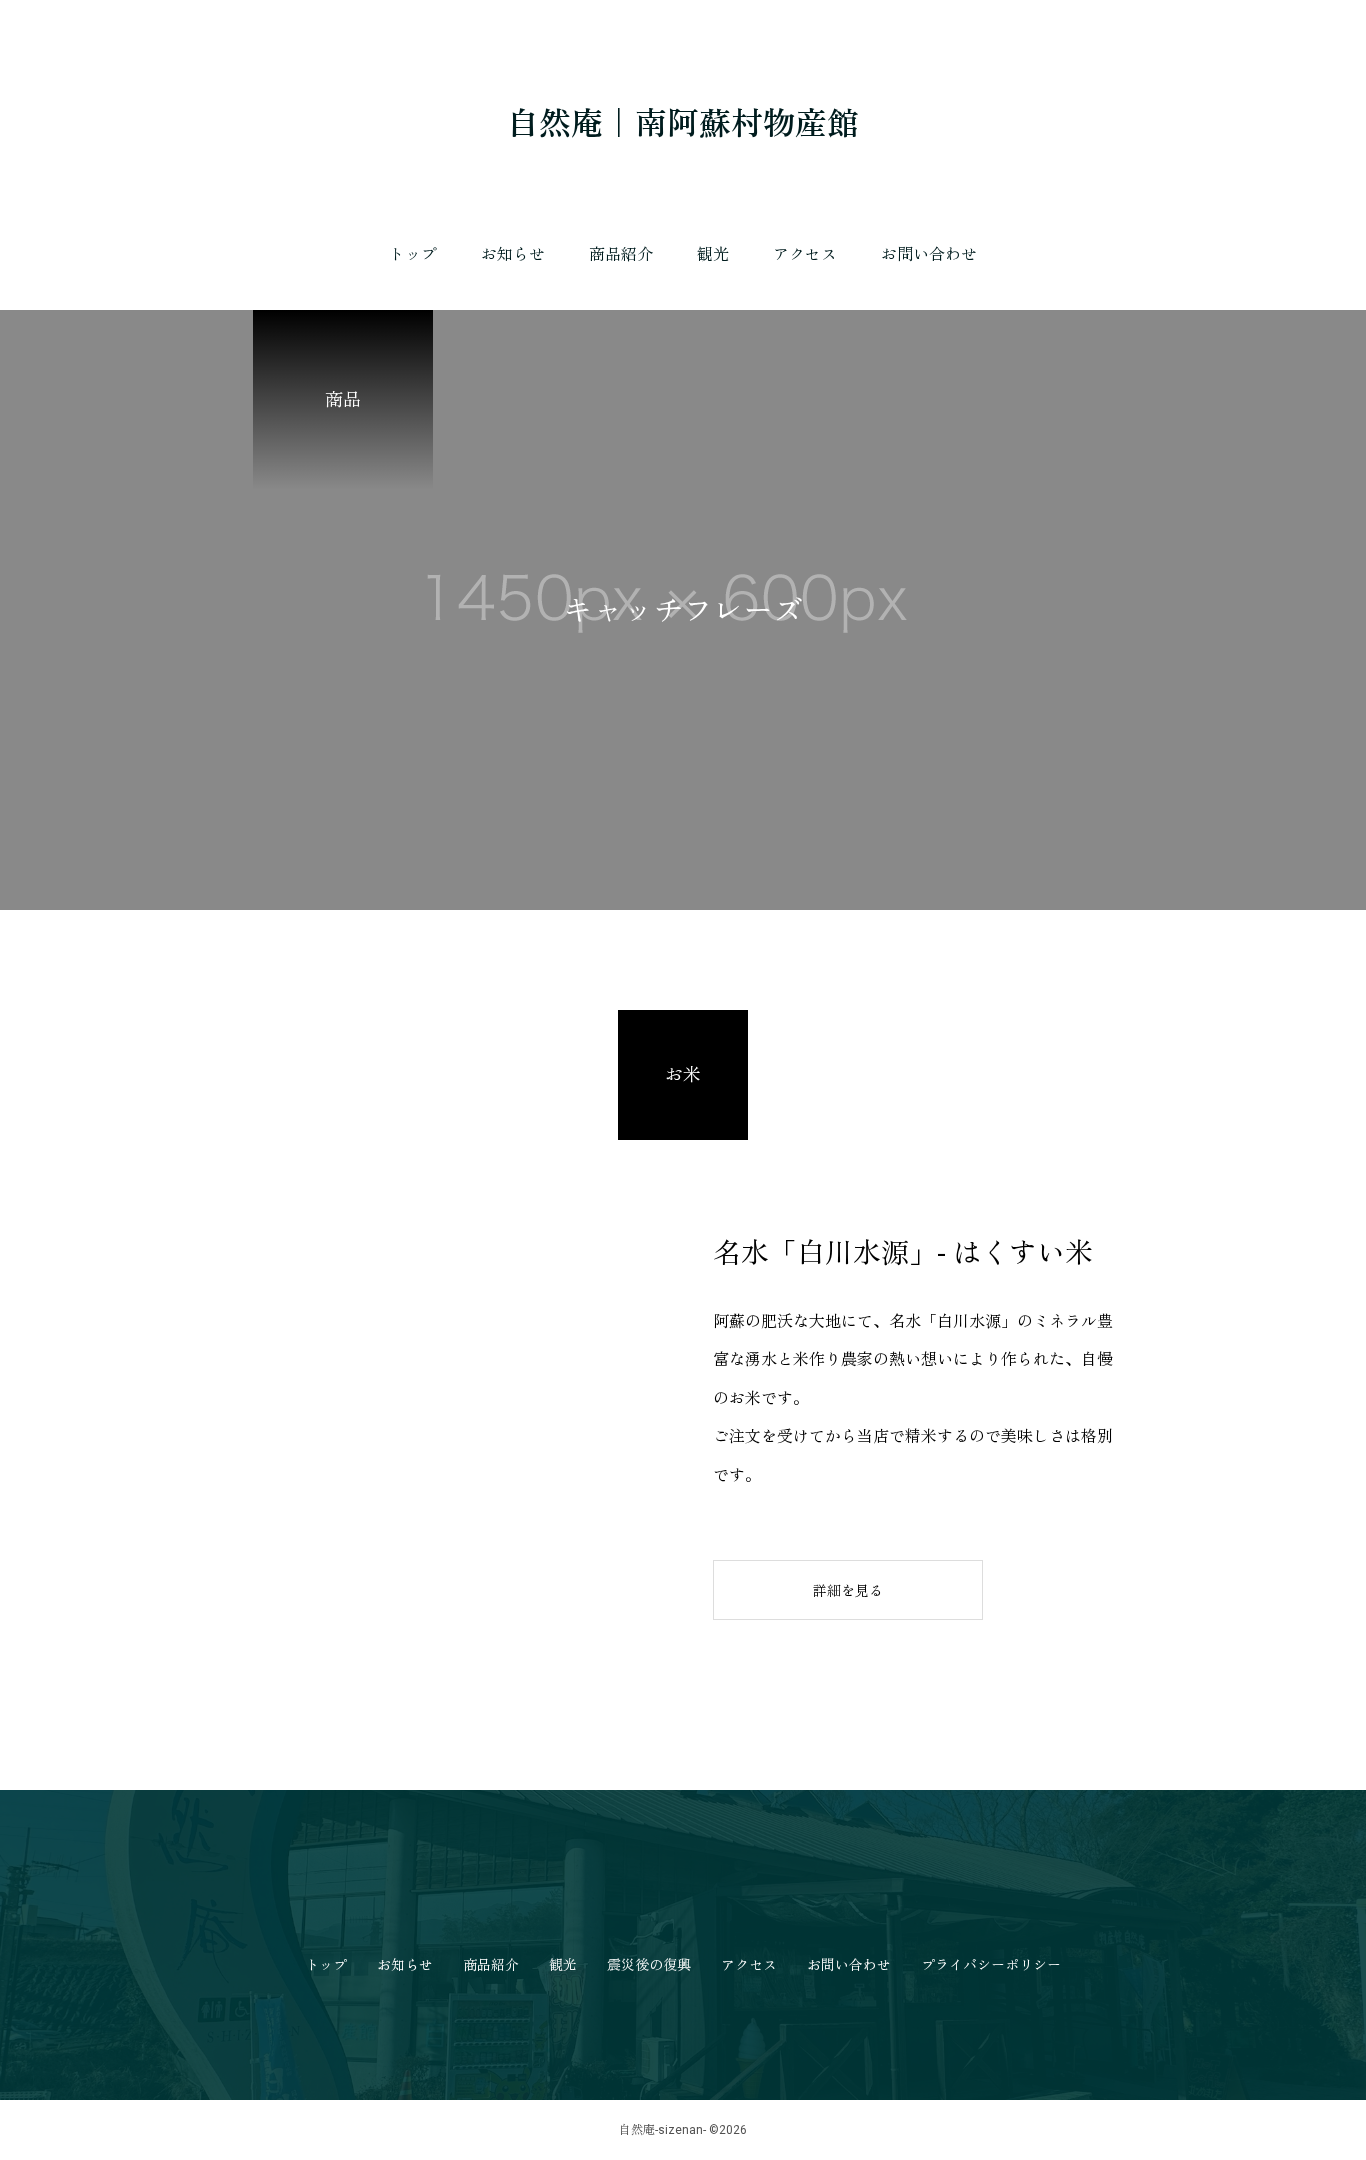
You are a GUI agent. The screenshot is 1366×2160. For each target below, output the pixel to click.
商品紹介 (621, 254)
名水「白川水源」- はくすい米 (903, 1253)
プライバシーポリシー (991, 1965)
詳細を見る (848, 1591)
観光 (713, 254)
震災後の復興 (649, 1965)
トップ (413, 254)
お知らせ (513, 254)
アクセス (805, 254)
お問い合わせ (929, 254)
